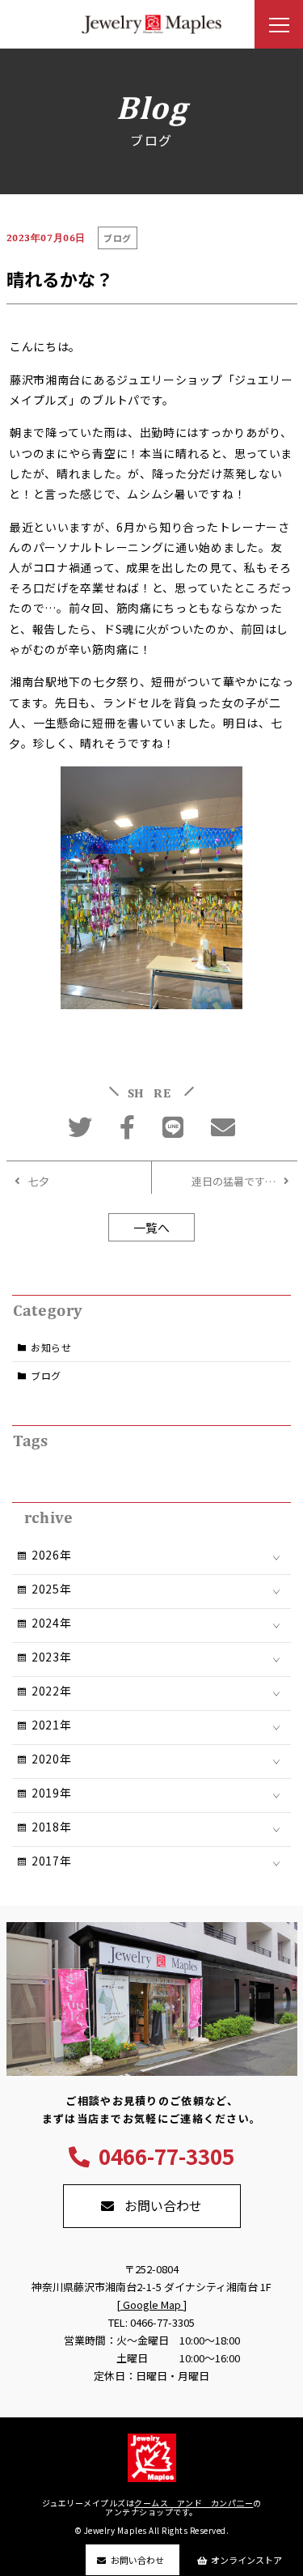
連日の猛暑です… (234, 1181)
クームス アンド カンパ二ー (194, 2503)
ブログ (46, 1375)
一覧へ (151, 1227)
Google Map (152, 2304)
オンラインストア (246, 2560)
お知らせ (51, 1347)
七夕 (39, 1181)
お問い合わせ (137, 2560)
